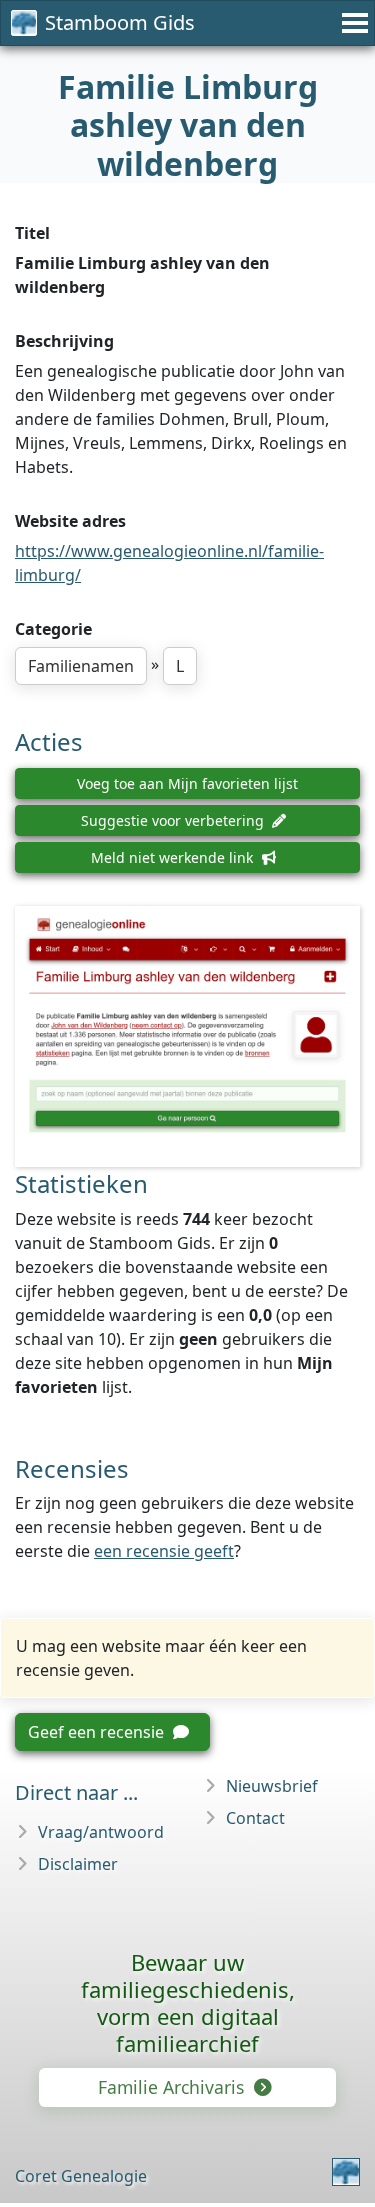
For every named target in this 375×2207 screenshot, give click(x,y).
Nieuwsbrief (272, 1786)
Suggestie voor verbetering (174, 820)
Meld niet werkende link (174, 857)
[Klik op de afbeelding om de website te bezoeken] (187, 1036)
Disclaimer (78, 1864)
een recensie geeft (164, 1551)
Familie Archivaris (173, 2087)
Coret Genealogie (81, 2176)
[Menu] (352, 23)
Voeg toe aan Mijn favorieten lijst (187, 783)
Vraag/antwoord (101, 1832)
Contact (255, 1818)
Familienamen (81, 666)
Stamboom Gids (120, 22)
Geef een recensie (98, 1732)
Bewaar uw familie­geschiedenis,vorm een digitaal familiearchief (188, 2002)
